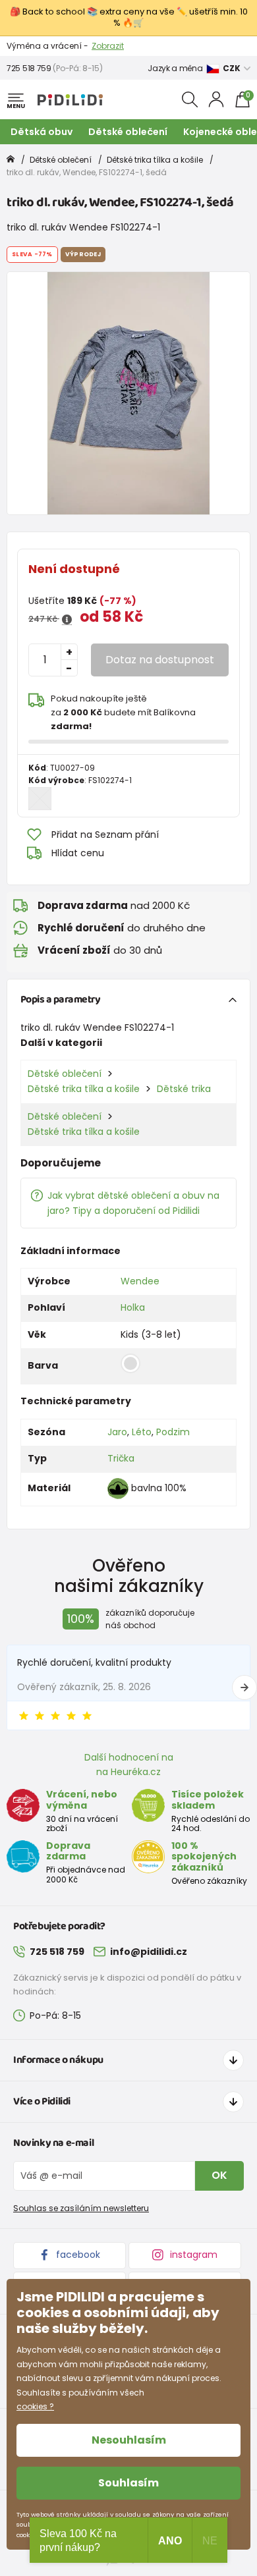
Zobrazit (108, 46)
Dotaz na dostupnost (160, 660)
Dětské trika (184, 1089)
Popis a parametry (61, 1000)
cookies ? (35, 2406)
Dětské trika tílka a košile (155, 160)
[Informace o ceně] (67, 620)
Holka (133, 1307)
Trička (121, 1458)
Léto (142, 1432)
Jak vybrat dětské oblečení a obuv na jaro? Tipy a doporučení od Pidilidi (133, 1203)
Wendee (140, 1281)
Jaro (117, 1432)
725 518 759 (29, 68)
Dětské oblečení (128, 132)
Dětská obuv (42, 132)
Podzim (173, 1432)
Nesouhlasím (129, 2440)
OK (219, 2175)
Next (244, 1687)
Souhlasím (128, 2483)
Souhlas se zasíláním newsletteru (81, 2208)
